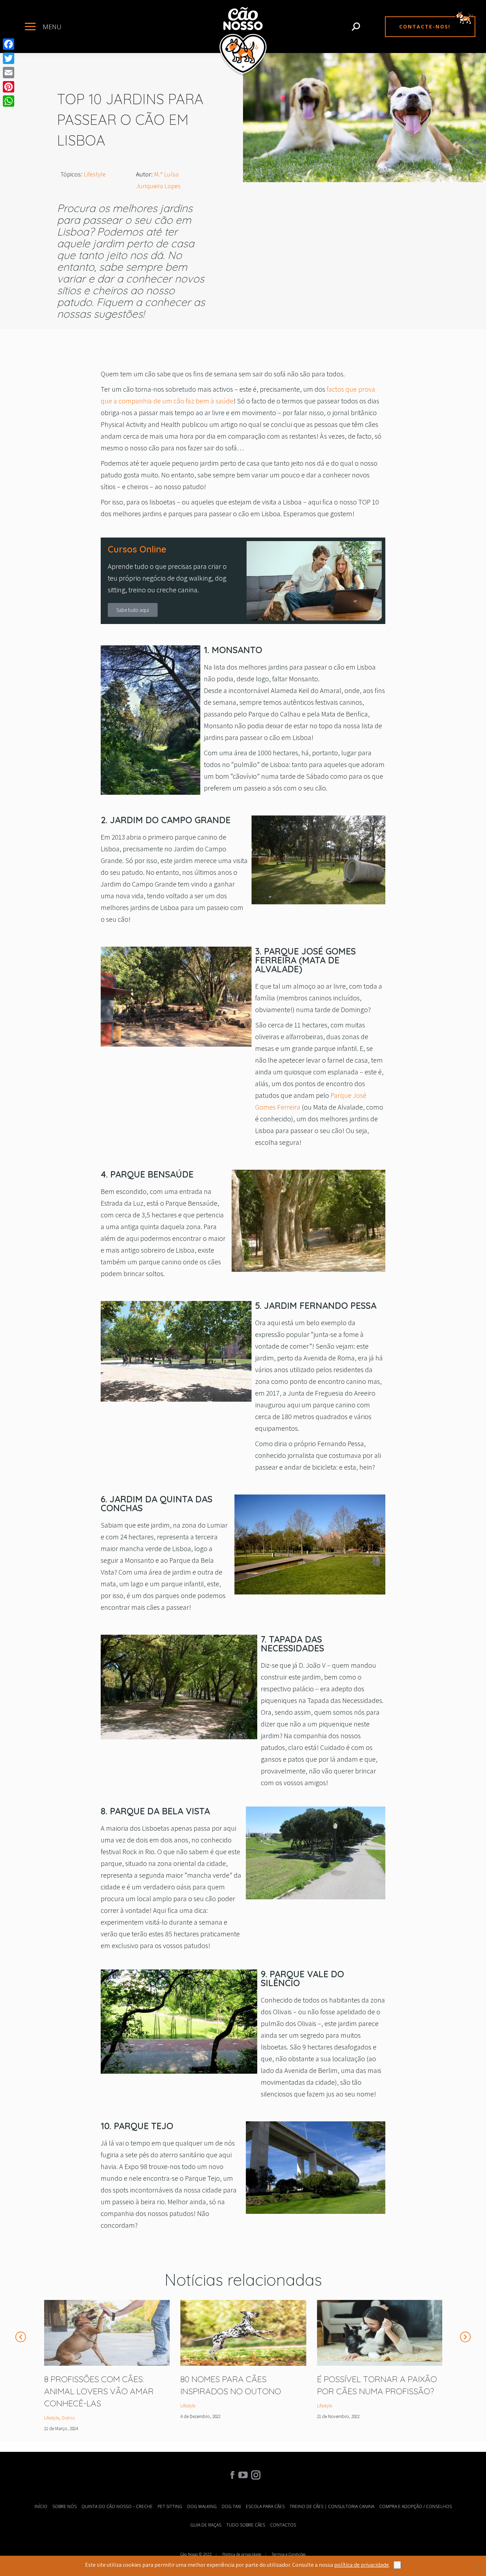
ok (397, 2565)
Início (41, 2506)
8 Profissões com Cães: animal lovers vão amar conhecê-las (99, 2391)
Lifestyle (95, 174)
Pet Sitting (170, 2506)
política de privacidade (361, 2565)
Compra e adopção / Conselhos (416, 2506)
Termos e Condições (289, 2554)
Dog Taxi (231, 2506)
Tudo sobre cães (246, 2525)
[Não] (477, 2566)
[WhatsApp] (9, 101)
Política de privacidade (242, 2554)
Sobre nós (64, 2506)
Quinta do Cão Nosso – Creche (117, 2506)
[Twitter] (9, 58)
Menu (52, 27)
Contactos (283, 2525)
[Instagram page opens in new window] (254, 2475)
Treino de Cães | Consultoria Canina (332, 2506)
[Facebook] (9, 44)
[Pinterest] (9, 87)
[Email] (9, 73)
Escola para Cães (265, 2506)
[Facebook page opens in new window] (232, 2475)
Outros (68, 2418)
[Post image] (107, 2333)
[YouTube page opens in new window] (243, 2475)
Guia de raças (206, 2525)
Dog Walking (202, 2506)
